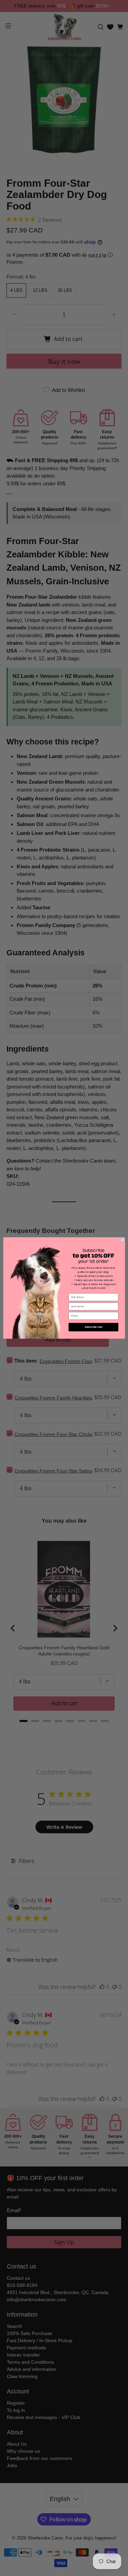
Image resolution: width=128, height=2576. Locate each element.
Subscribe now (93, 1327)
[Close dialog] (122, 1240)
